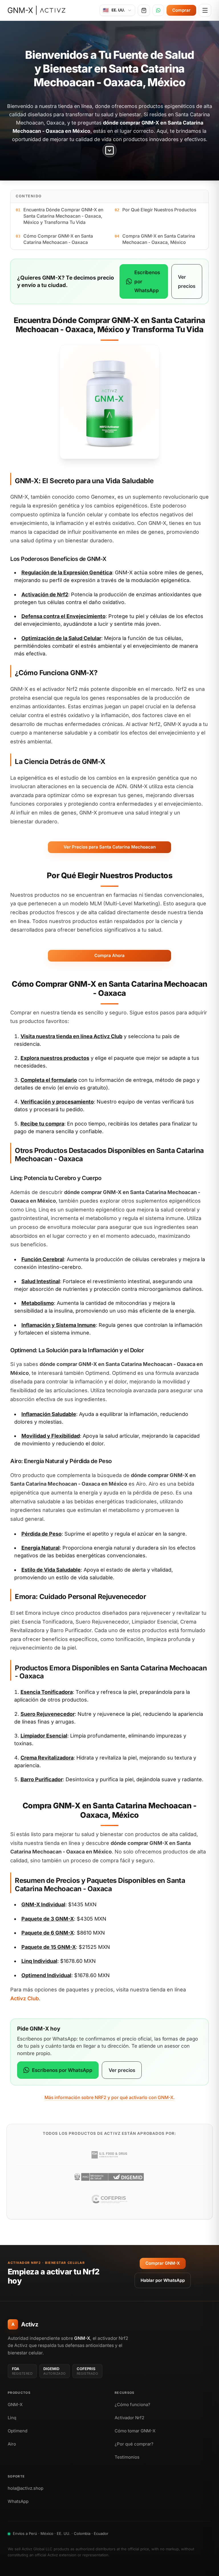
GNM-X (15, 2405)
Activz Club (108, 1036)
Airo (12, 2444)
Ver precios (187, 281)
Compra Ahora (109, 955)
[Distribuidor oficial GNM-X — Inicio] (36, 10)
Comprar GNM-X (163, 2263)
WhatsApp (18, 2501)
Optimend (18, 2431)
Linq (12, 2418)
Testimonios (127, 2457)
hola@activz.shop (26, 2488)
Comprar (181, 10)
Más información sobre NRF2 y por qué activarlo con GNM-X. (110, 2097)
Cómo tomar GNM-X (135, 2431)
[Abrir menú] (205, 10)
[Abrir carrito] (144, 10)
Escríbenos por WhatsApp (147, 281)
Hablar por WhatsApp (163, 2280)
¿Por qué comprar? (134, 2444)
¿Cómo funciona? (132, 2405)
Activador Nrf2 (129, 2418)
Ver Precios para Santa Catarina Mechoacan (110, 847)
